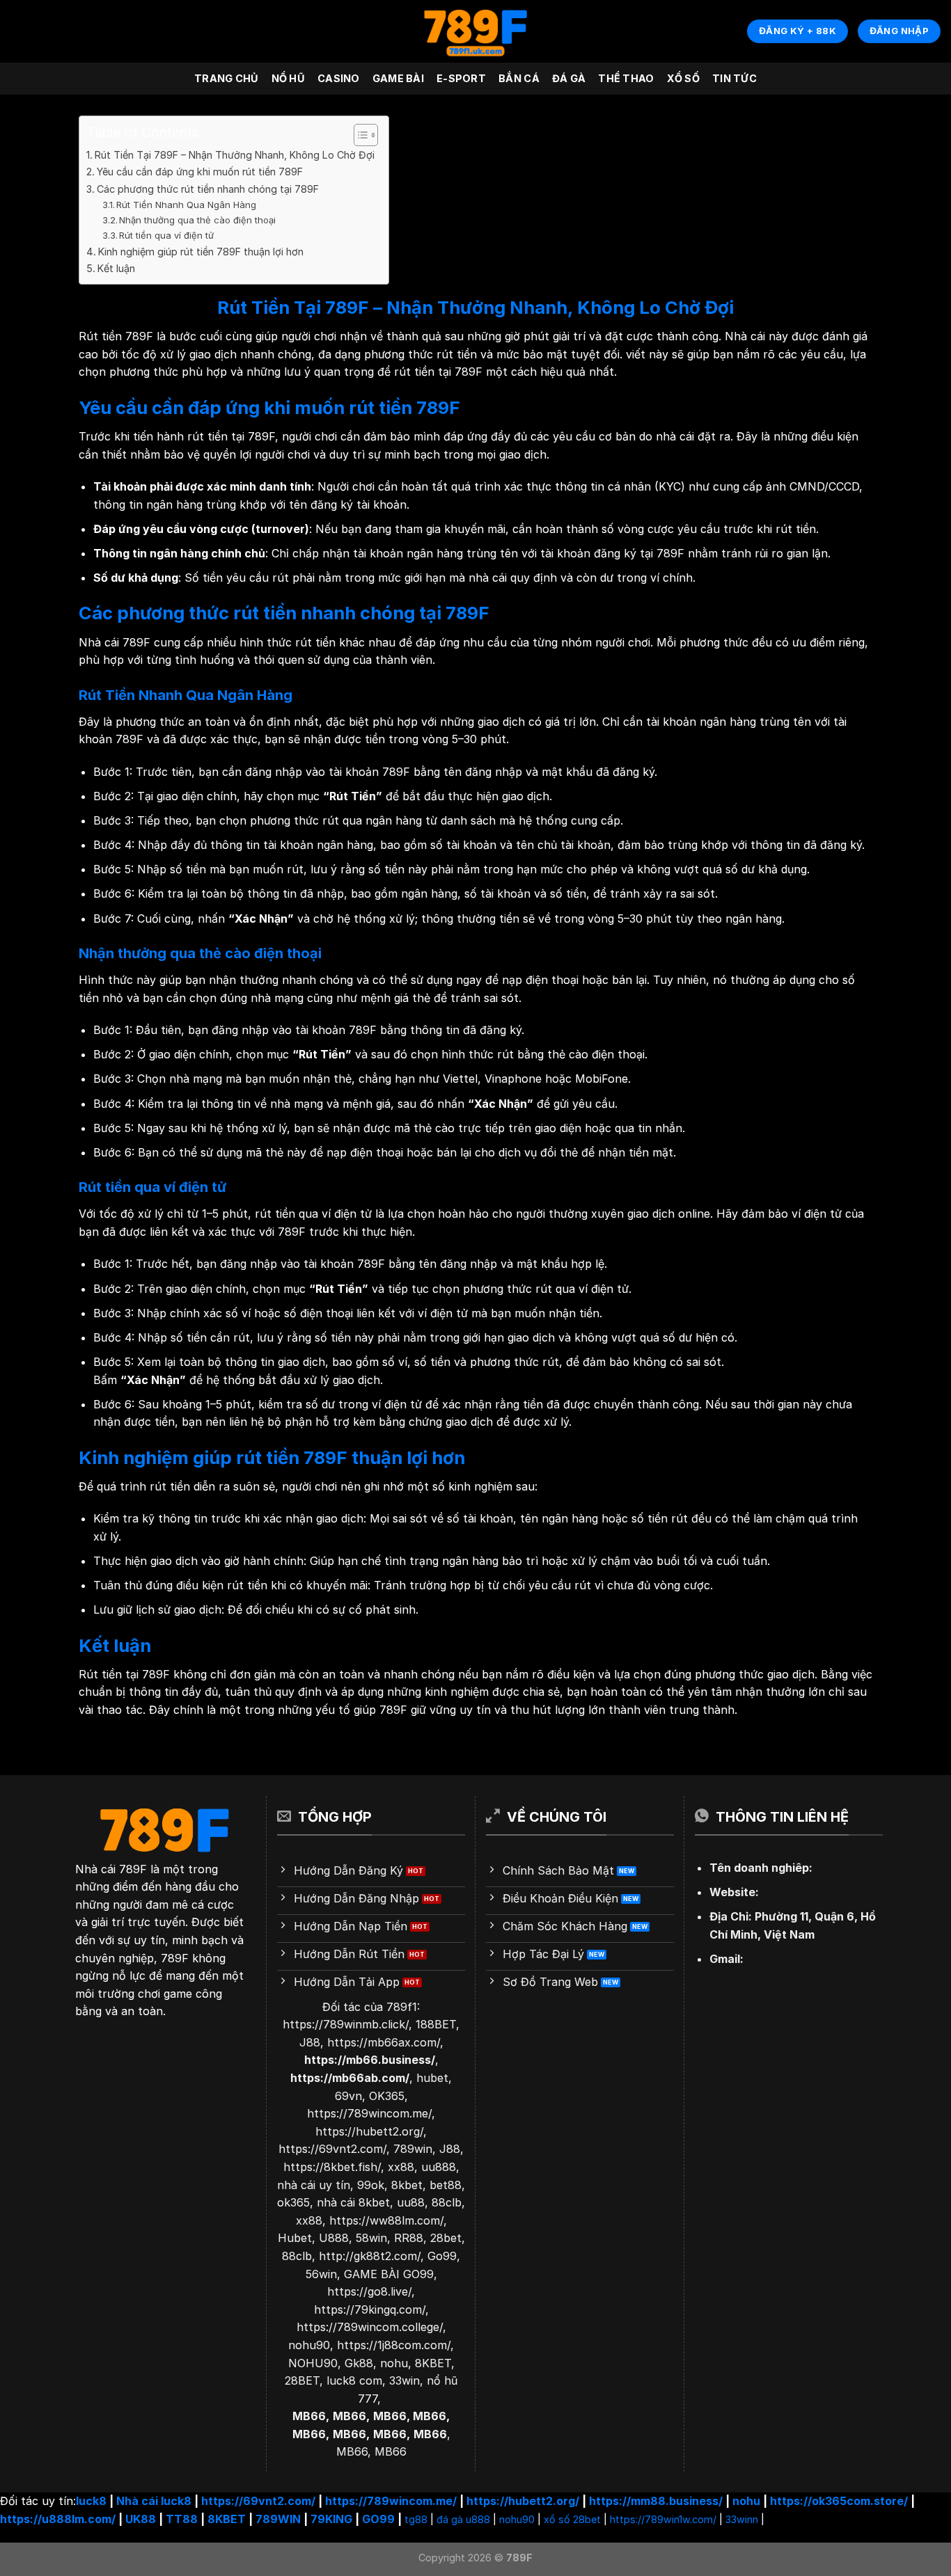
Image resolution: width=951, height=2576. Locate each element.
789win (413, 2149)
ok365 (293, 2202)
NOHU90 (313, 2363)
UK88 (141, 2519)
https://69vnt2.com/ (332, 2149)
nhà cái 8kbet (353, 2202)
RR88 (409, 2238)
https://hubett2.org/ (369, 2131)
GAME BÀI (398, 78)
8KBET (433, 2363)
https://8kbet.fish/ (332, 2167)
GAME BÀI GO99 (389, 2274)
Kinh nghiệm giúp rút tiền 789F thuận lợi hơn (201, 252)
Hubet (295, 2238)
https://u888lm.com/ (58, 2519)
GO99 (378, 2519)
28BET (302, 2380)
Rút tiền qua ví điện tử (166, 235)
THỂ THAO (626, 78)
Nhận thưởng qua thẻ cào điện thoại (197, 220)
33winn (742, 2519)
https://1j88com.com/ (394, 2345)
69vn (348, 2096)
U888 (334, 2238)
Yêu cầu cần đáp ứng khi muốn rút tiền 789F (200, 172)
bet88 (446, 2185)
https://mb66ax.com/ (384, 2042)
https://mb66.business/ (370, 2060)
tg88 (416, 2519)
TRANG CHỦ (227, 78)
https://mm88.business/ (656, 2501)
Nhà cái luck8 (154, 2501)
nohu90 (309, 2345)
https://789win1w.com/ (663, 2519)
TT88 (182, 2519)
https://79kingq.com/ (370, 2309)
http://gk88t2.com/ (370, 2256)
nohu (394, 2363)
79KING (331, 2519)
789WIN (278, 2519)
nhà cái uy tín (314, 2185)
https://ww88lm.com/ (386, 2220)
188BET (436, 2024)
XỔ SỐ (683, 78)
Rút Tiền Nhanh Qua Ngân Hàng (186, 205)
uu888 (439, 2167)
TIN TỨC (734, 78)
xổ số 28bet (572, 2519)
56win (321, 2274)
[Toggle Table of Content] (359, 135)
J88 (310, 2042)
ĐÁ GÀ (569, 78)
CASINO (339, 78)
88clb (447, 2202)
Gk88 (359, 2363)
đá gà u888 (463, 2519)
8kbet (407, 2185)
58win (371, 2238)
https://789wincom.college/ (370, 2327)
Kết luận (116, 268)
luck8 (91, 2501)
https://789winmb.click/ (346, 2024)
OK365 (387, 2096)
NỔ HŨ (288, 78)
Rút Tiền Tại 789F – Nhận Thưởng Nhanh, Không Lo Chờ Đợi (235, 155)
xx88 (401, 2167)
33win (404, 2380)
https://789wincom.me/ (369, 2113)
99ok (371, 2185)
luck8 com (354, 2380)
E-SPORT (461, 78)
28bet (446, 2238)
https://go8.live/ (369, 2291)
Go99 (442, 2256)
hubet (432, 2078)
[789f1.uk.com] (475, 32)
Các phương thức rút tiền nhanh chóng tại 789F (208, 189)
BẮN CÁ (519, 78)
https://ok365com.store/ (839, 2501)
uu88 (411, 2202)
